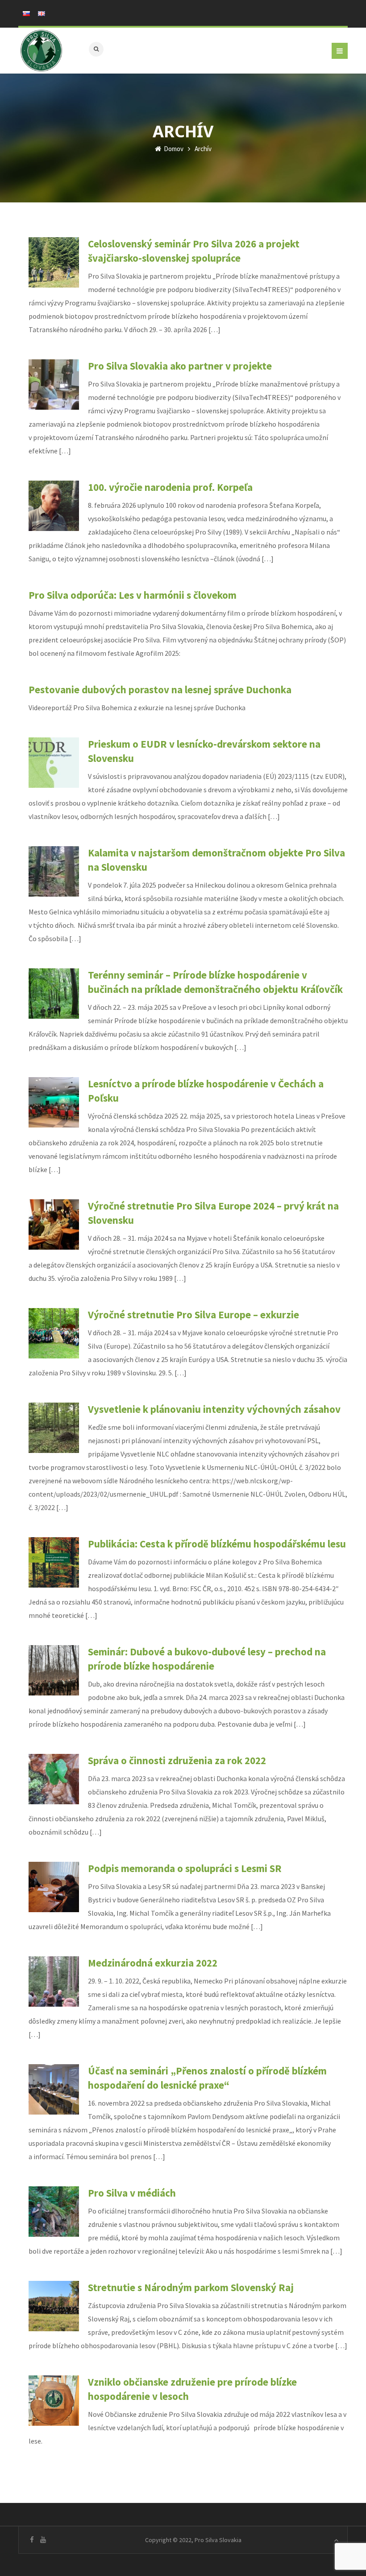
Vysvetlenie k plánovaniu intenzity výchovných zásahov (214, 1409)
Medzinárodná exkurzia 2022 (153, 1963)
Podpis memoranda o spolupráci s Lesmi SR (185, 1868)
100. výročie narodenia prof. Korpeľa (170, 487)
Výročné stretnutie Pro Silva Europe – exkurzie (193, 1315)
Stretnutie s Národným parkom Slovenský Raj (191, 2287)
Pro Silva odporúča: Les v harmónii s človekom (133, 595)
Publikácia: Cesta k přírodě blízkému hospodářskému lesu (217, 1544)
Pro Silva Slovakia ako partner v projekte (180, 366)
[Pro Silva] (41, 51)
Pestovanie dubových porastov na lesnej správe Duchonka (160, 689)
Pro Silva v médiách (132, 2193)
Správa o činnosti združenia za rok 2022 (177, 1760)
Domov (173, 149)
